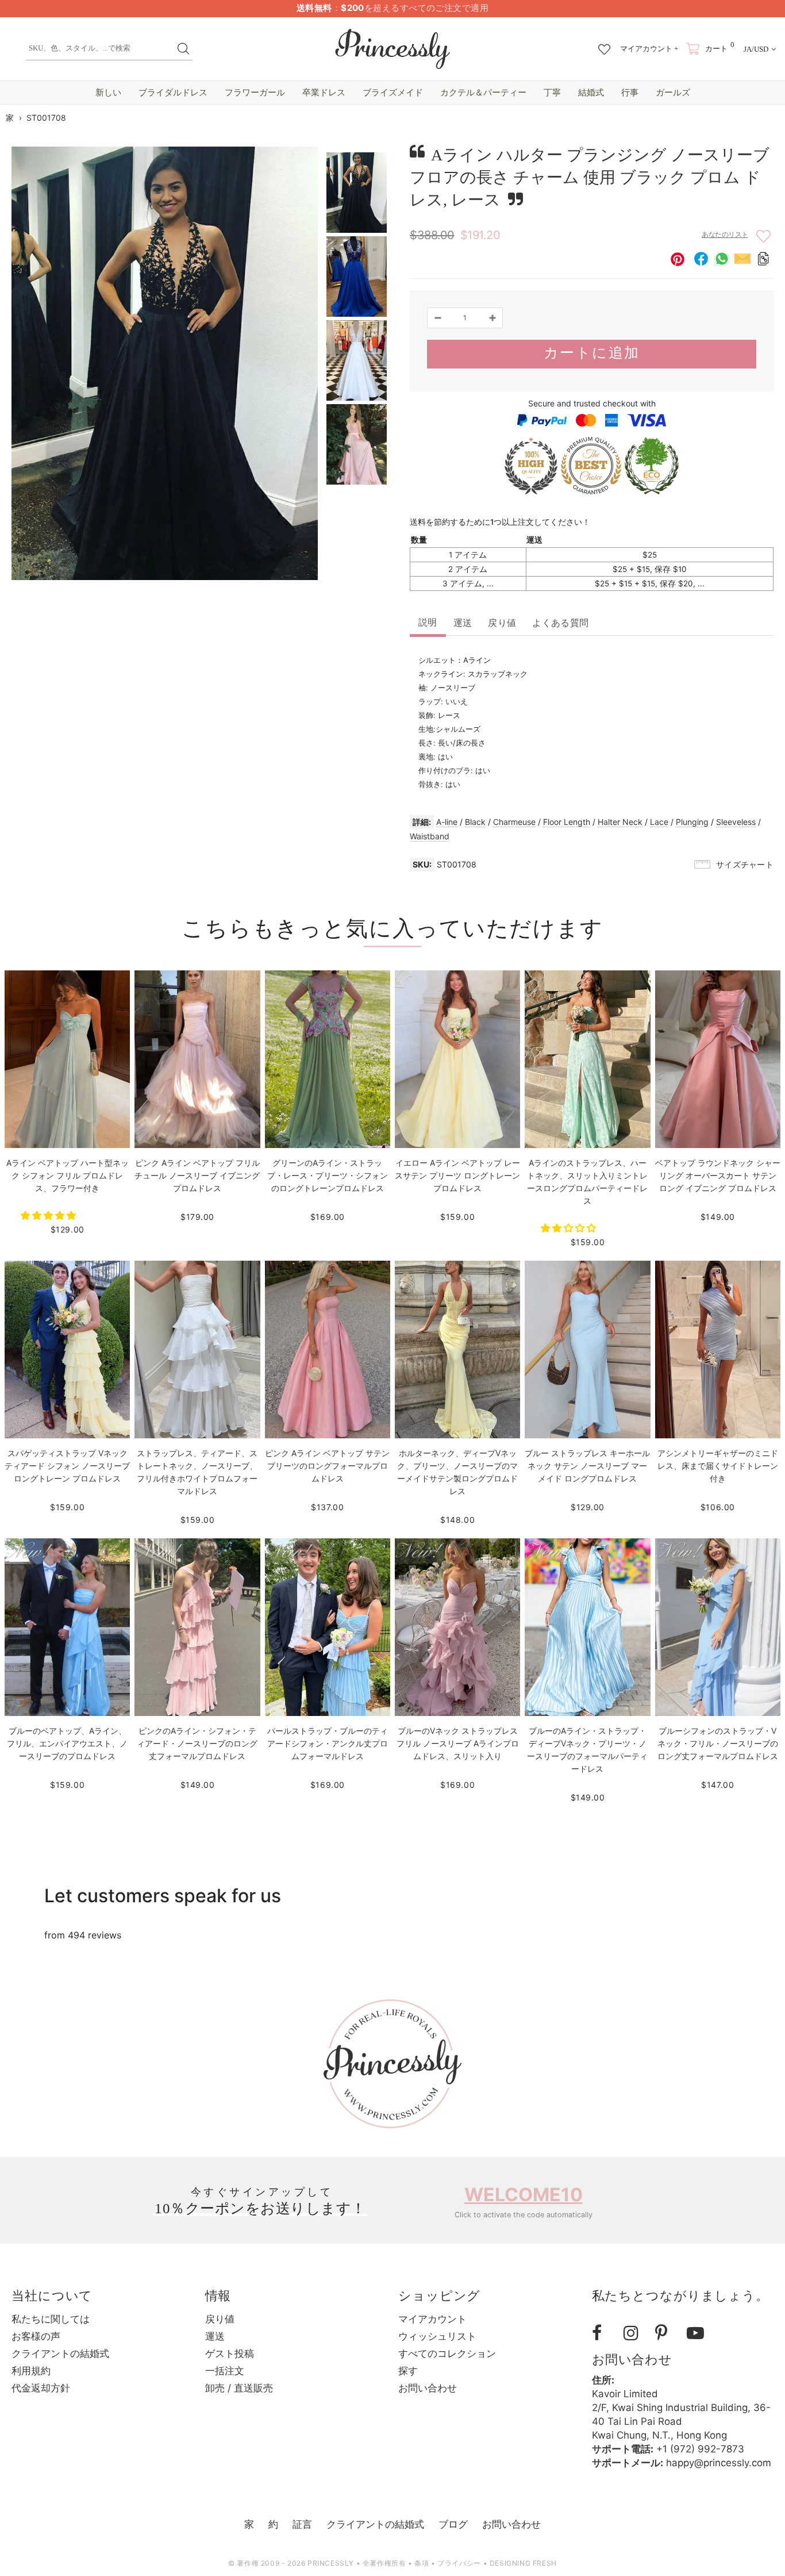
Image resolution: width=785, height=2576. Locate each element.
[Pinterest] (667, 2333)
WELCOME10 (524, 2195)
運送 (463, 623)
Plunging (692, 822)
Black (475, 822)
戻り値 (502, 623)
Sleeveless (736, 822)
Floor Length (567, 822)
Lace (659, 822)
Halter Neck (620, 822)
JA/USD (756, 49)
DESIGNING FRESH (523, 2563)
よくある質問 (560, 623)
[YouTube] (698, 2333)
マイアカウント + (649, 49)
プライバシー (459, 2563)
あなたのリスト (725, 235)
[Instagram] (635, 2333)
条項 (422, 2563)
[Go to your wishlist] (604, 44)
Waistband (430, 836)
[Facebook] (603, 2333)
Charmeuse (514, 822)
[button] (50, 1215)
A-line (447, 822)
